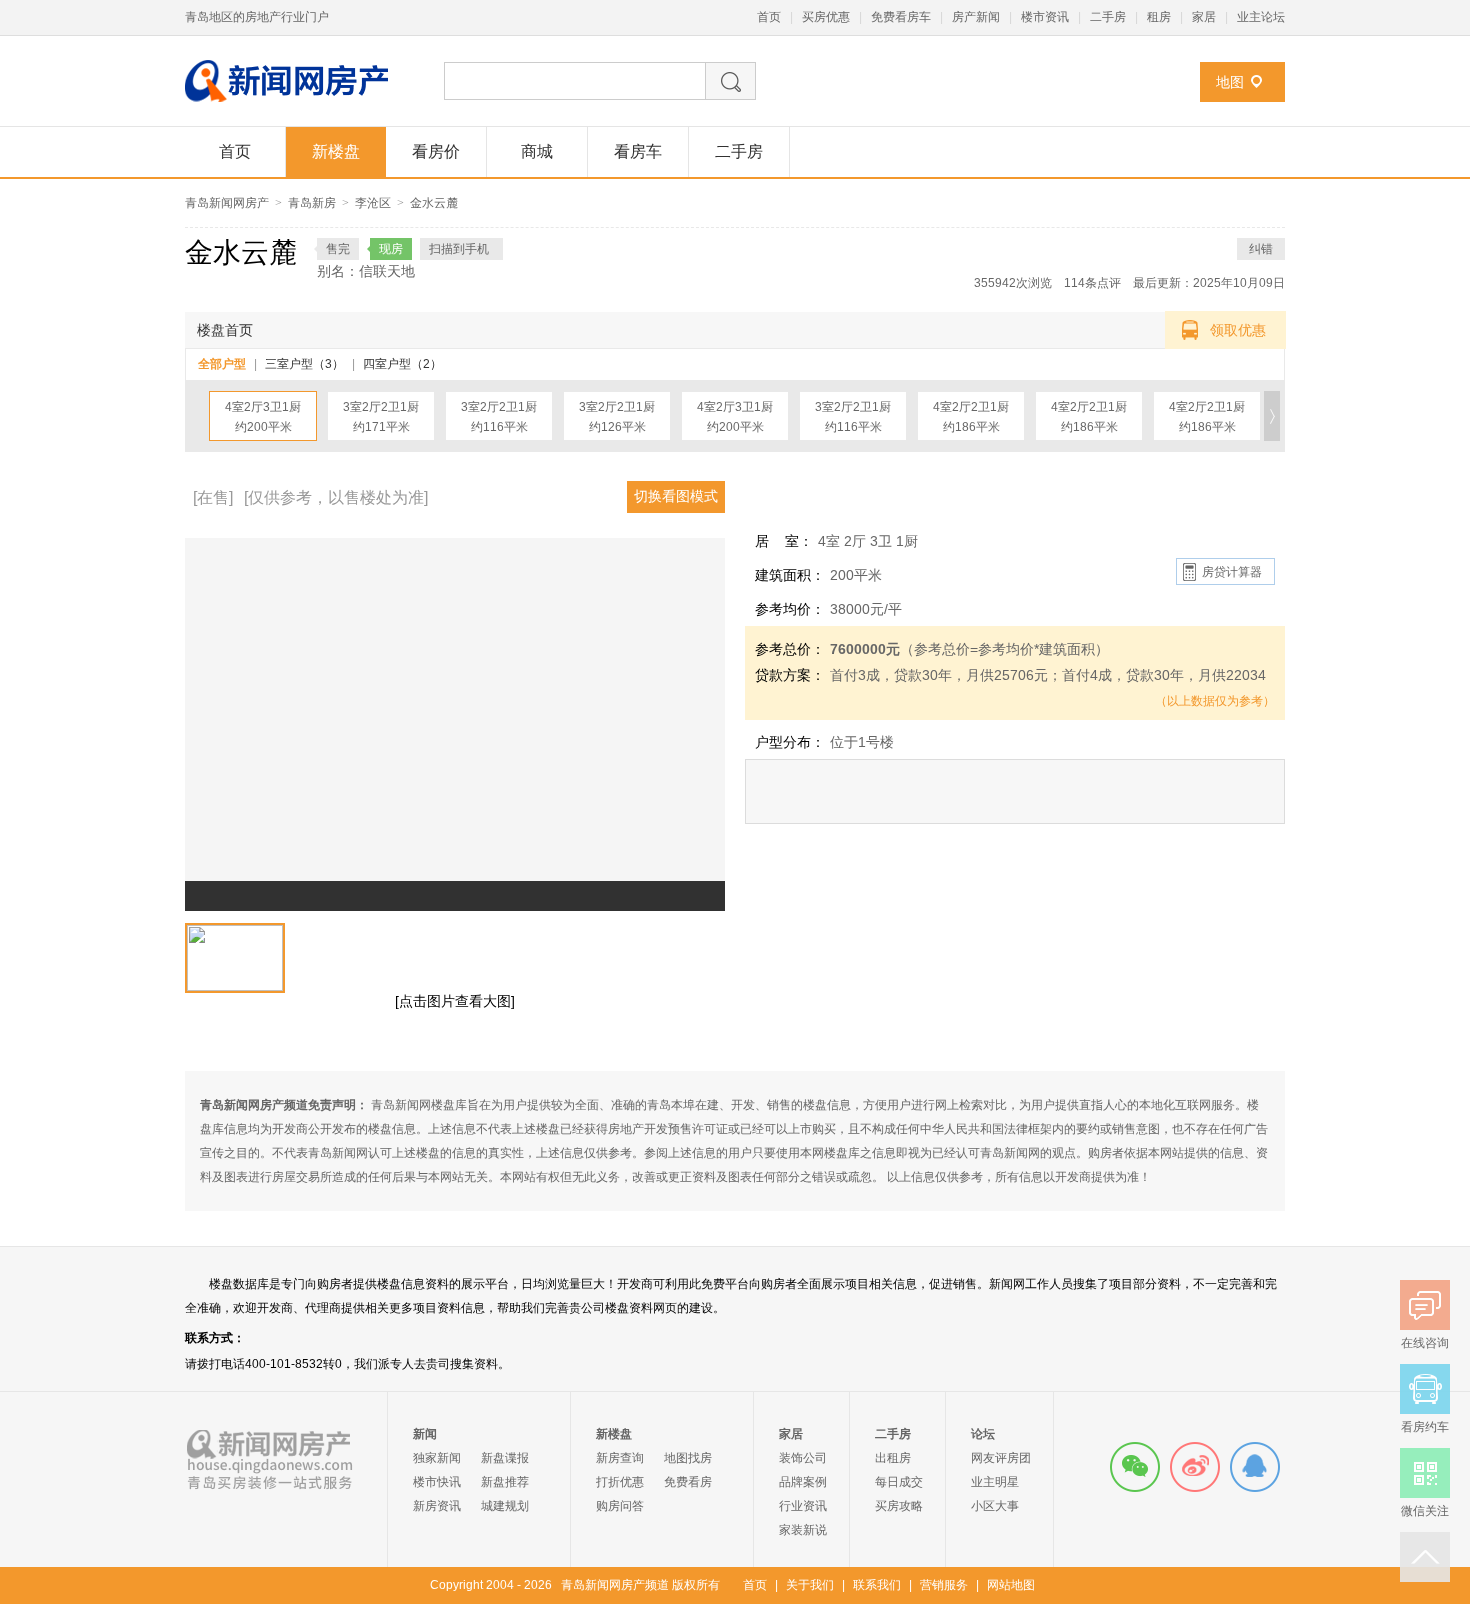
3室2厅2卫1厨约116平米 (499, 417)
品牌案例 (803, 1482)
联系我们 (877, 1585)
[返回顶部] (1425, 1557)
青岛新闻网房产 (227, 203)
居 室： (784, 541)
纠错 (1261, 249)
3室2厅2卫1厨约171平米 (381, 417)
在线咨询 (1255, 1467)
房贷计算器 (1232, 572)
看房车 (638, 151)
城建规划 (505, 1506)
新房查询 (620, 1458)
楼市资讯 (1045, 17)
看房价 (436, 151)
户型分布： (790, 742)
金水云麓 (434, 203)
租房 (1159, 17)
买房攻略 (899, 1506)
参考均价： (790, 609)
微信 (1135, 1467)
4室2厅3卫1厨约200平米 (263, 417)
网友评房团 (1001, 1458)
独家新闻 (437, 1458)
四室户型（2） (402, 364)
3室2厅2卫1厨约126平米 (617, 417)
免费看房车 (901, 17)
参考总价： (790, 649)
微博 (1195, 1467)
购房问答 (620, 1506)
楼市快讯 (437, 1482)
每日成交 (899, 1482)
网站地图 (1011, 1585)
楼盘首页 (225, 330)
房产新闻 (976, 17)
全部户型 (222, 364)
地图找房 (688, 1458)
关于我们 (810, 1585)
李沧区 (373, 203)
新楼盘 (336, 151)
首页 (769, 17)
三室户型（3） (304, 364)
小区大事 (995, 1506)
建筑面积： (790, 575)
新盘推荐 (505, 1482)
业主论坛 (1261, 17)
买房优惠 (826, 17)
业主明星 (995, 1482)
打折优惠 (620, 1482)
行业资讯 (803, 1506)
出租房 (893, 1458)
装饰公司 (803, 1458)
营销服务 (944, 1585)
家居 (1204, 17)
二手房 (1108, 17)
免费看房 (688, 1482)
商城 (537, 151)
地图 (1230, 82)
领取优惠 (1238, 330)
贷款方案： (790, 675)
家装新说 (803, 1530)
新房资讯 (437, 1506)
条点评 (1092, 283)
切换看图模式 (676, 496)
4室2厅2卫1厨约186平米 (971, 417)
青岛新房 (312, 203)
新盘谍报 (505, 1458)
